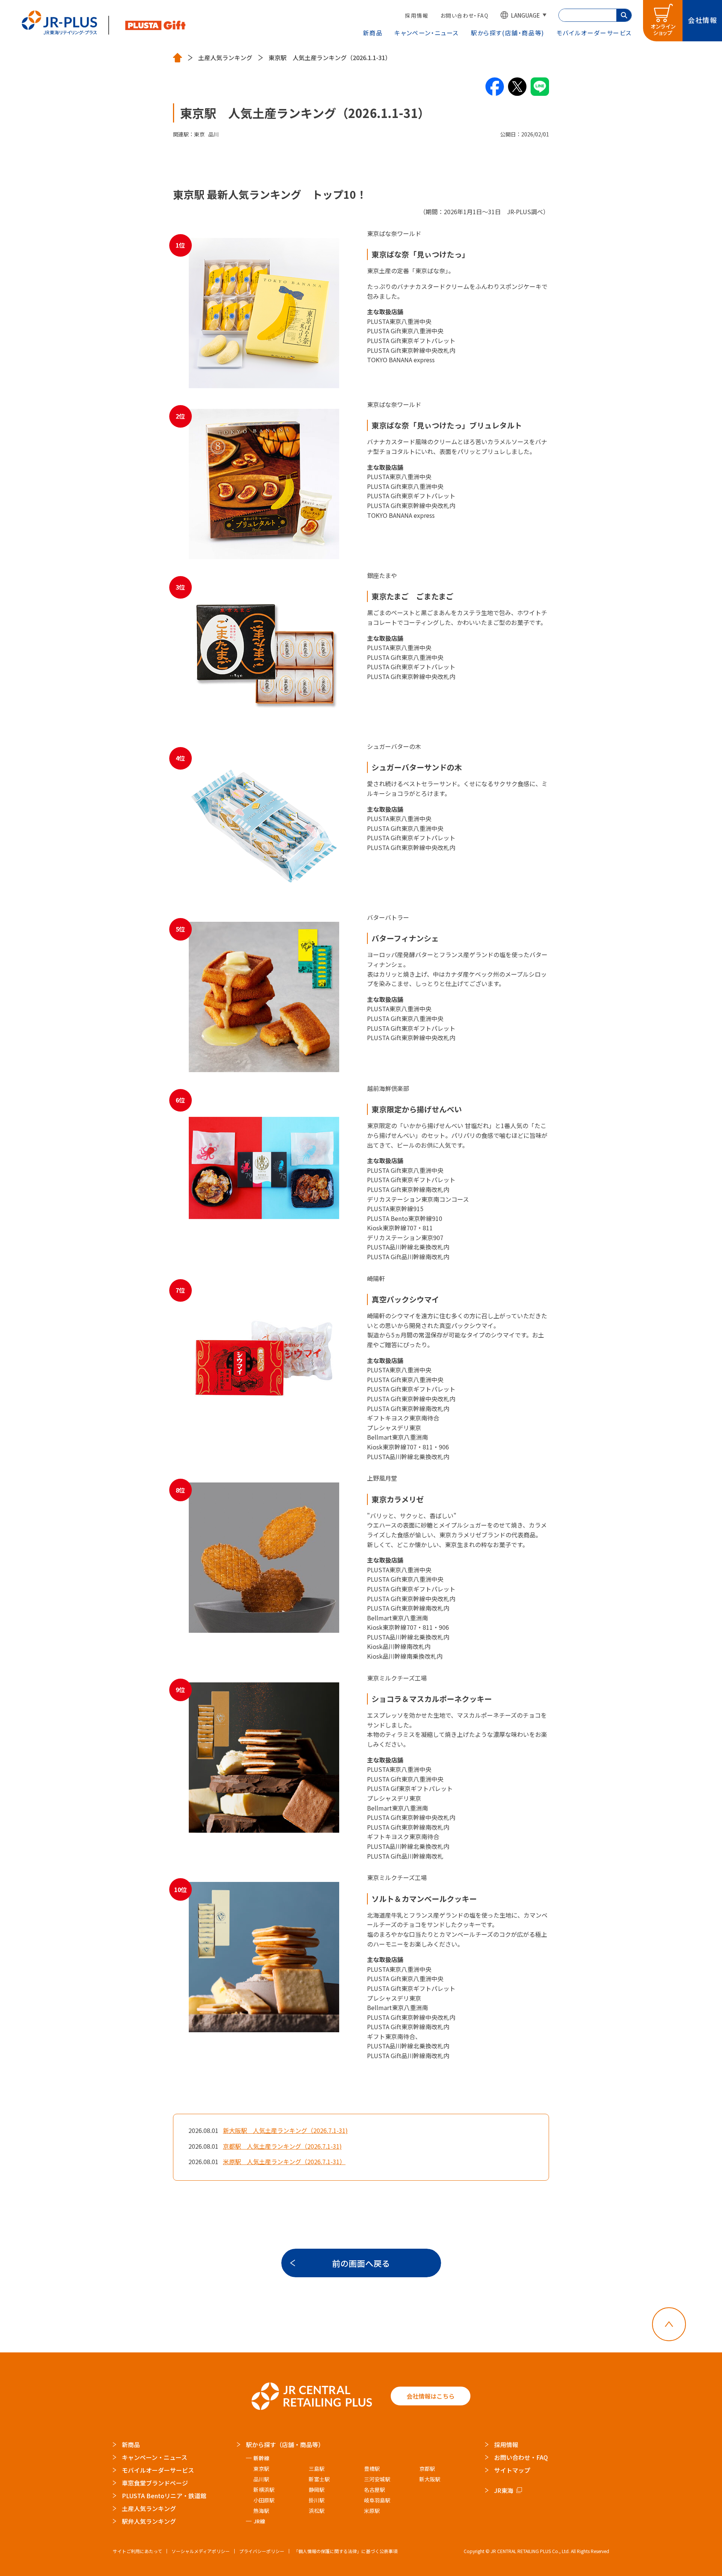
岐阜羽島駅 (377, 2500)
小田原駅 (264, 2500)
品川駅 (261, 2479)
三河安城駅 (377, 2479)
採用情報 (417, 15)
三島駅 (317, 2469)
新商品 (373, 33)
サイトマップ (512, 2470)
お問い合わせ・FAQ (464, 15)
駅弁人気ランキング (149, 2521)
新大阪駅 (430, 2479)
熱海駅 (261, 2511)
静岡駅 (317, 2490)
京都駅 (427, 2469)
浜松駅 (317, 2511)
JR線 (259, 2521)
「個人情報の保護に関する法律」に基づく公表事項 (346, 2551)
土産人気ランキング (225, 58)
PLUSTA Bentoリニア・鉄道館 (164, 2496)
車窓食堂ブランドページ (155, 2483)
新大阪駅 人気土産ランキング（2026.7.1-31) (285, 2130)
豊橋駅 (372, 2469)
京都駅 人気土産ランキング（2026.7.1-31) (282, 2146)
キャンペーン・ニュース (427, 33)
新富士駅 (319, 2479)
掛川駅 (317, 2500)
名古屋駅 (375, 2490)
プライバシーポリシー (262, 2551)
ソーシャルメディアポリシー (201, 2551)
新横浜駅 (264, 2490)
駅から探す (508, 33)
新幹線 (261, 2458)
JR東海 (504, 2490)
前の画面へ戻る (361, 2263)
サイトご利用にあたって (137, 2551)
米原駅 (372, 2511)
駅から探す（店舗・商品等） (285, 2444)
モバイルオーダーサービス (158, 2470)
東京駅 (261, 2469)
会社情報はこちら (431, 2396)
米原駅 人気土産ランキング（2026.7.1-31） (284, 2162)
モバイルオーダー (594, 33)
